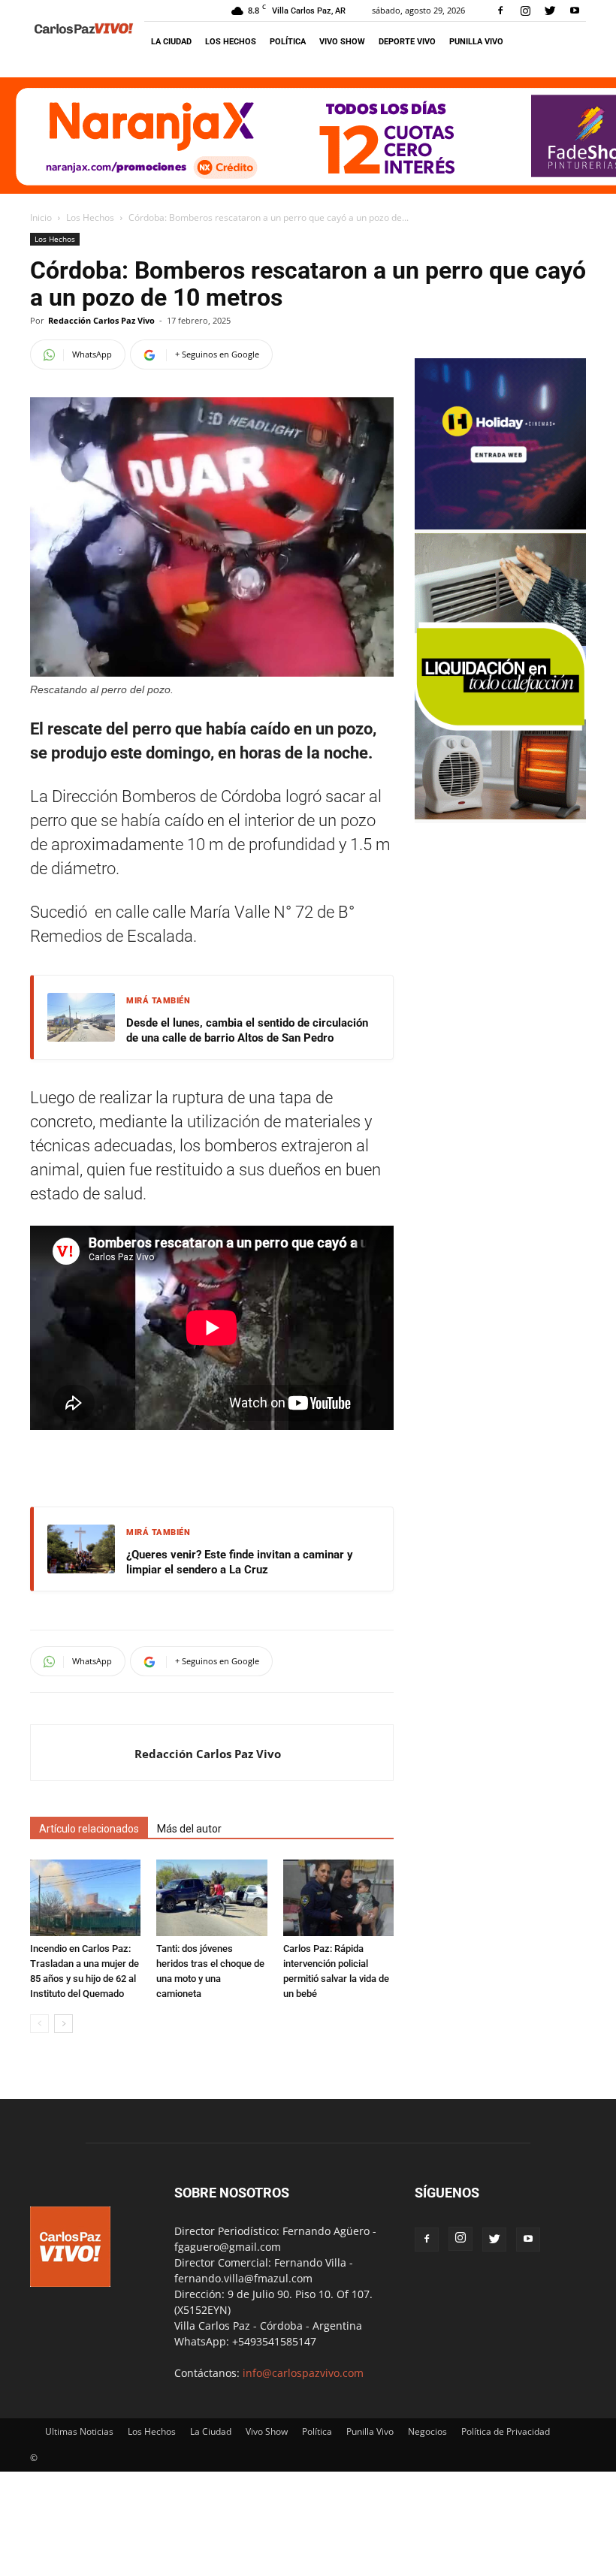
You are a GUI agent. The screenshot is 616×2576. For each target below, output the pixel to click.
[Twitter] (550, 11)
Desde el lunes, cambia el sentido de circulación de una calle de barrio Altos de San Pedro (247, 1030)
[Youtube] (575, 11)
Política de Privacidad (506, 2431)
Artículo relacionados (89, 1829)
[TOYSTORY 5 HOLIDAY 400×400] (500, 525)
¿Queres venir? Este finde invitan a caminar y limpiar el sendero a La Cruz (240, 1562)
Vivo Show (342, 42)
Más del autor (189, 1829)
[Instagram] (525, 11)
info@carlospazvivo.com (303, 2373)
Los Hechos (231, 42)
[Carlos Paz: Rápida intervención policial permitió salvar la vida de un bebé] (338, 1897)
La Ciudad (171, 42)
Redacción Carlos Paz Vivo (101, 320)
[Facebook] (500, 11)
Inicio (41, 217)
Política (288, 42)
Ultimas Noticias (79, 2431)
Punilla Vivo (476, 42)
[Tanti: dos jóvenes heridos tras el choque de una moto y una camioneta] (211, 1897)
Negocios (427, 2431)
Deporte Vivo (407, 42)
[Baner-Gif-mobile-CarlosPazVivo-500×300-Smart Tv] (500, 815)
